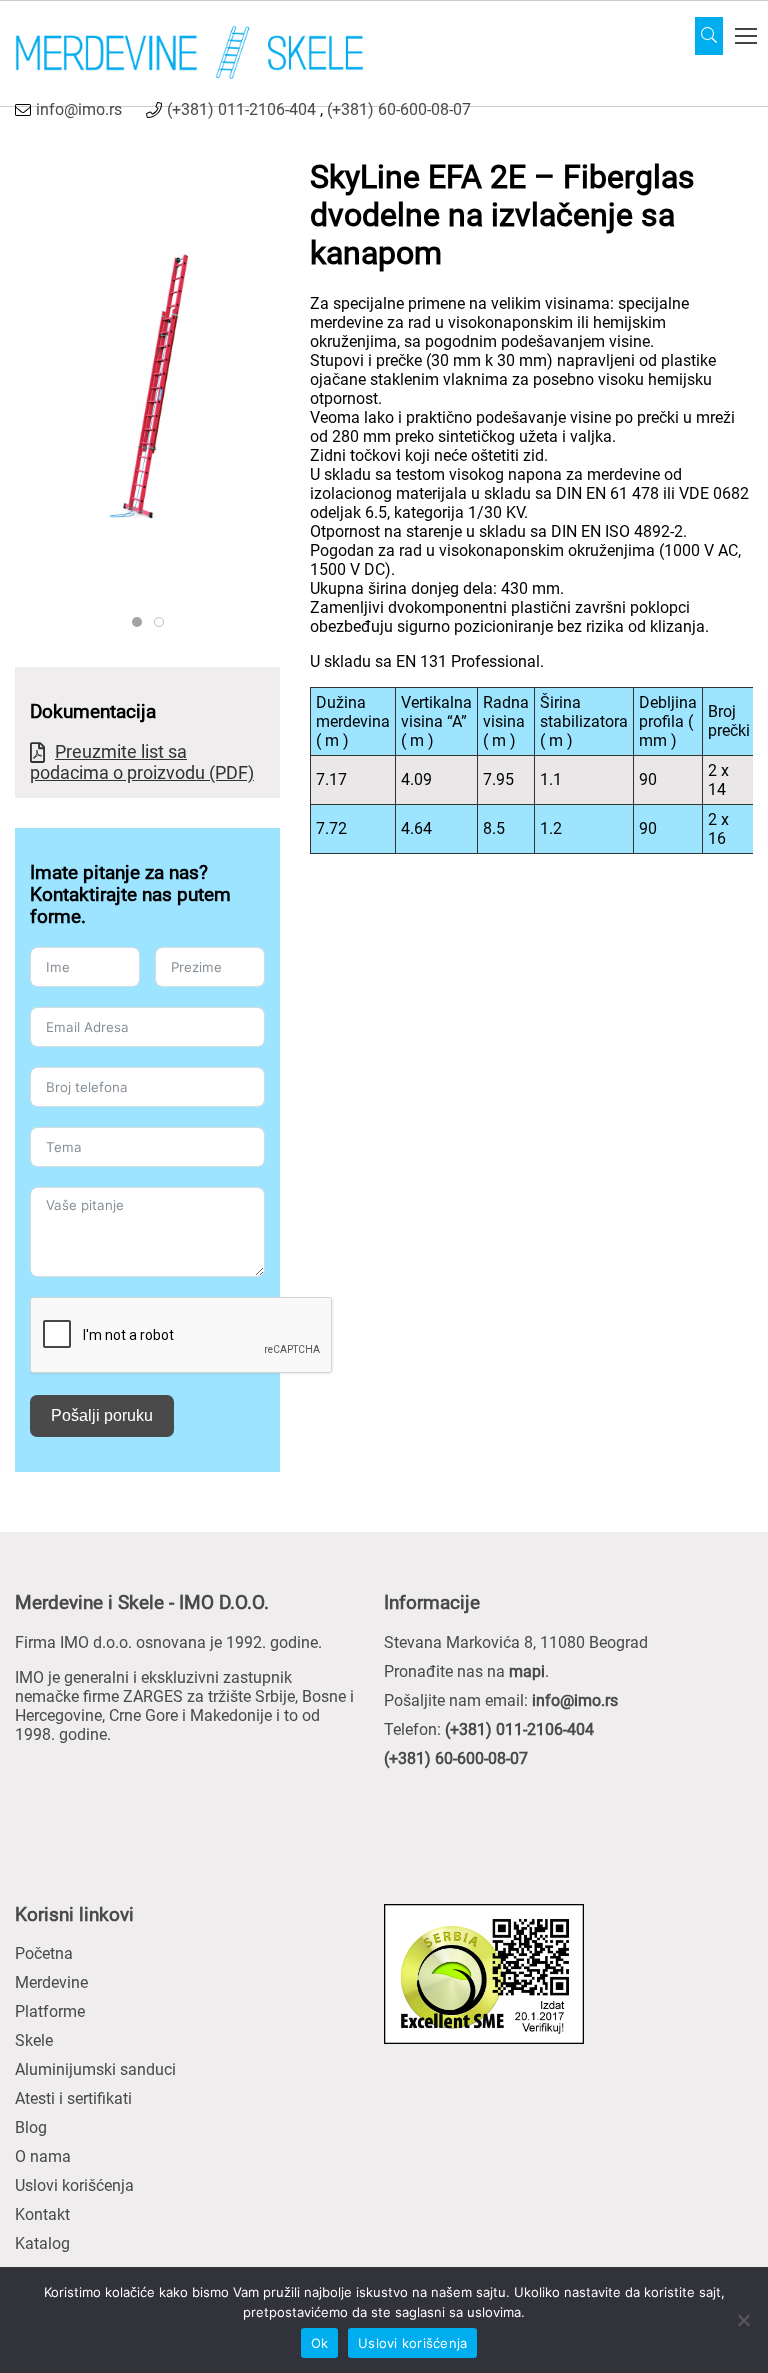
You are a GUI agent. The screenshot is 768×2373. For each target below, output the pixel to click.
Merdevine (51, 1982)
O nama (43, 2156)
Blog (31, 2127)
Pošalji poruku (102, 1415)
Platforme (50, 2011)
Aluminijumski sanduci (95, 2069)
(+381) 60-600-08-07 (399, 109)
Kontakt (42, 2214)
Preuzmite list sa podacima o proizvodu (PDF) (142, 762)
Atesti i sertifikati (73, 2098)
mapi (527, 1671)
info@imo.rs (79, 109)
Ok (320, 2343)
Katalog (42, 2243)
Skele (34, 2040)
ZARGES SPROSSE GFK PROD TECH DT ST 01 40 (163, 622)
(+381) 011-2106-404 (241, 109)
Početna (44, 1953)
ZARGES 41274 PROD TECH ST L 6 (141, 622)
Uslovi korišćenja (74, 2185)
